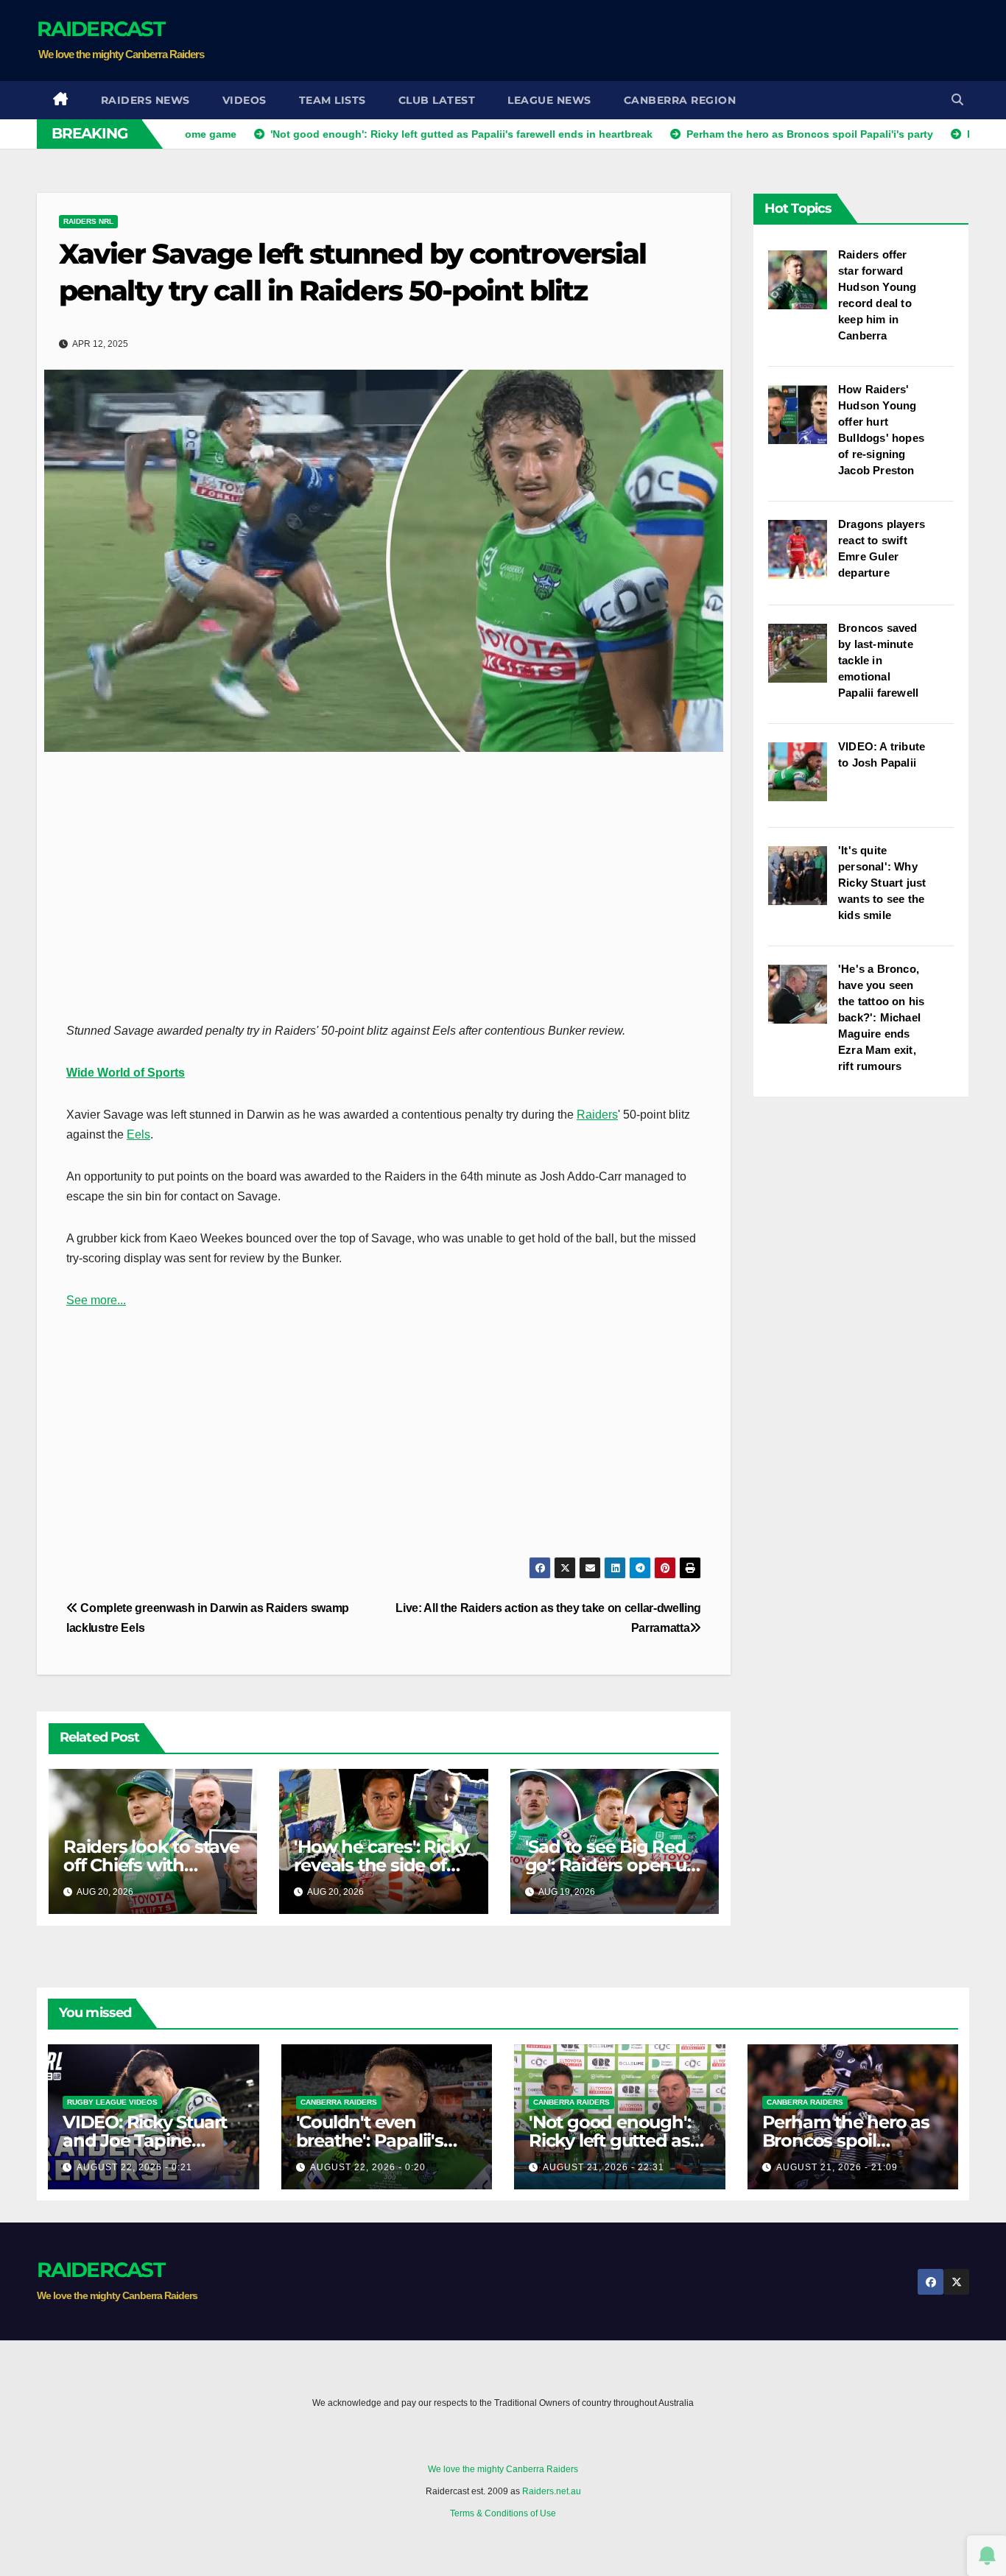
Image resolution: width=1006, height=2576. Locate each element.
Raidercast (101, 29)
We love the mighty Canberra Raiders (503, 2469)
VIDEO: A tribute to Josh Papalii (882, 754)
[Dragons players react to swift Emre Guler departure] (803, 557)
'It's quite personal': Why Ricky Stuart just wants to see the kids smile (882, 883)
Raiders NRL (88, 221)
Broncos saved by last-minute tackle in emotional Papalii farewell (878, 660)
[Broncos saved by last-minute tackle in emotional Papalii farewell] (803, 661)
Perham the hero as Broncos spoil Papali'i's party (846, 2140)
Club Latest (437, 100)
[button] (957, 100)
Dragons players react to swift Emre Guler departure (882, 548)
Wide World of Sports (126, 1073)
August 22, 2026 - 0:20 (368, 2167)
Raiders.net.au (552, 2491)
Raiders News (145, 100)
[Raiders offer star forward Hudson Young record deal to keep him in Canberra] (803, 287)
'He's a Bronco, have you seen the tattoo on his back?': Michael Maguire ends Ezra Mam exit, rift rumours (881, 1017)
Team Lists (333, 100)
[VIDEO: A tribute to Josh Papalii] (803, 779)
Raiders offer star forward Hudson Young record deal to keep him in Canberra (877, 295)
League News (549, 100)
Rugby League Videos (112, 2102)
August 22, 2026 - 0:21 (134, 2167)
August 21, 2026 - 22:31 (604, 2167)
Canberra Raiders (339, 2102)
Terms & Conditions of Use (503, 2513)
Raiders (597, 1115)
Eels (138, 1134)
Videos (245, 100)
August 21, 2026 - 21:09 (837, 2167)
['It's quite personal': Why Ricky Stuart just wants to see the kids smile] (803, 883)
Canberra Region (680, 100)
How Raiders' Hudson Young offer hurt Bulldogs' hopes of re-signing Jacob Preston (881, 430)
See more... (96, 1300)
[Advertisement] (701, 41)
